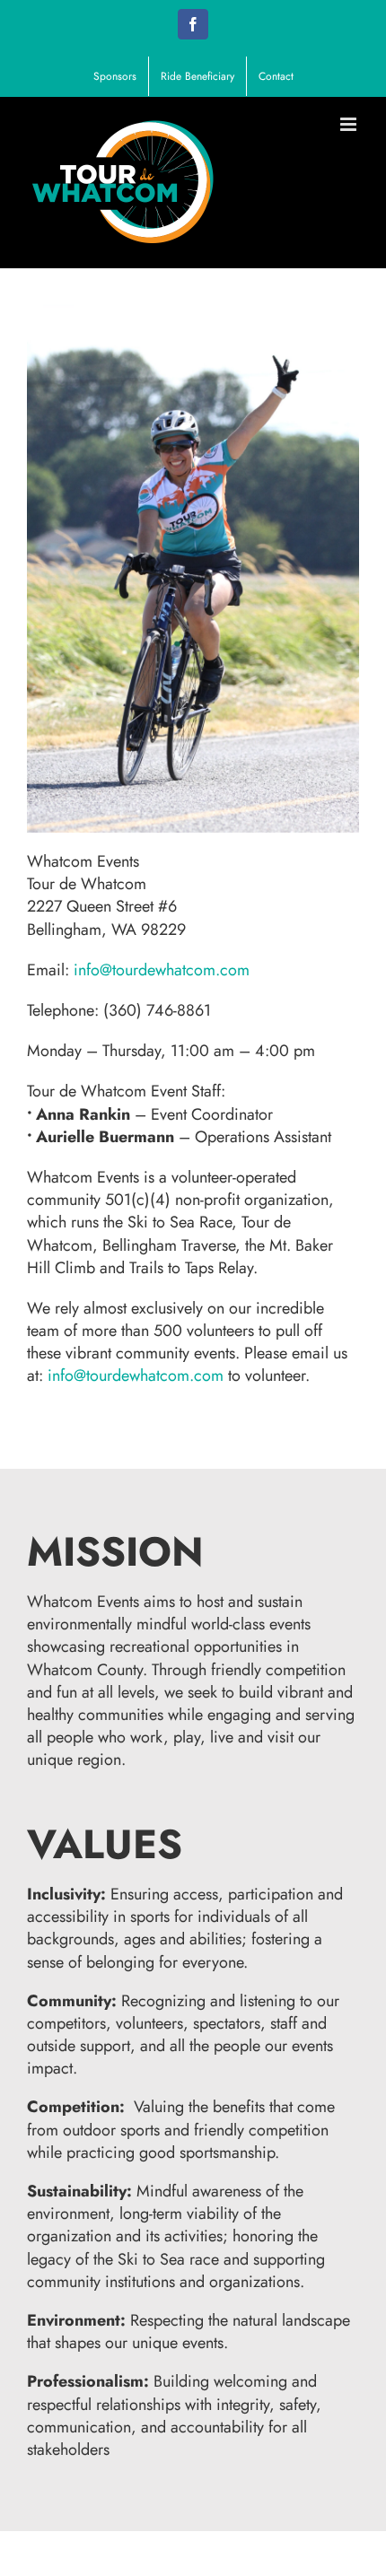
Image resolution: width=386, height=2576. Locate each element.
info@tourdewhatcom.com (162, 970)
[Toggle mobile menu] (350, 124)
